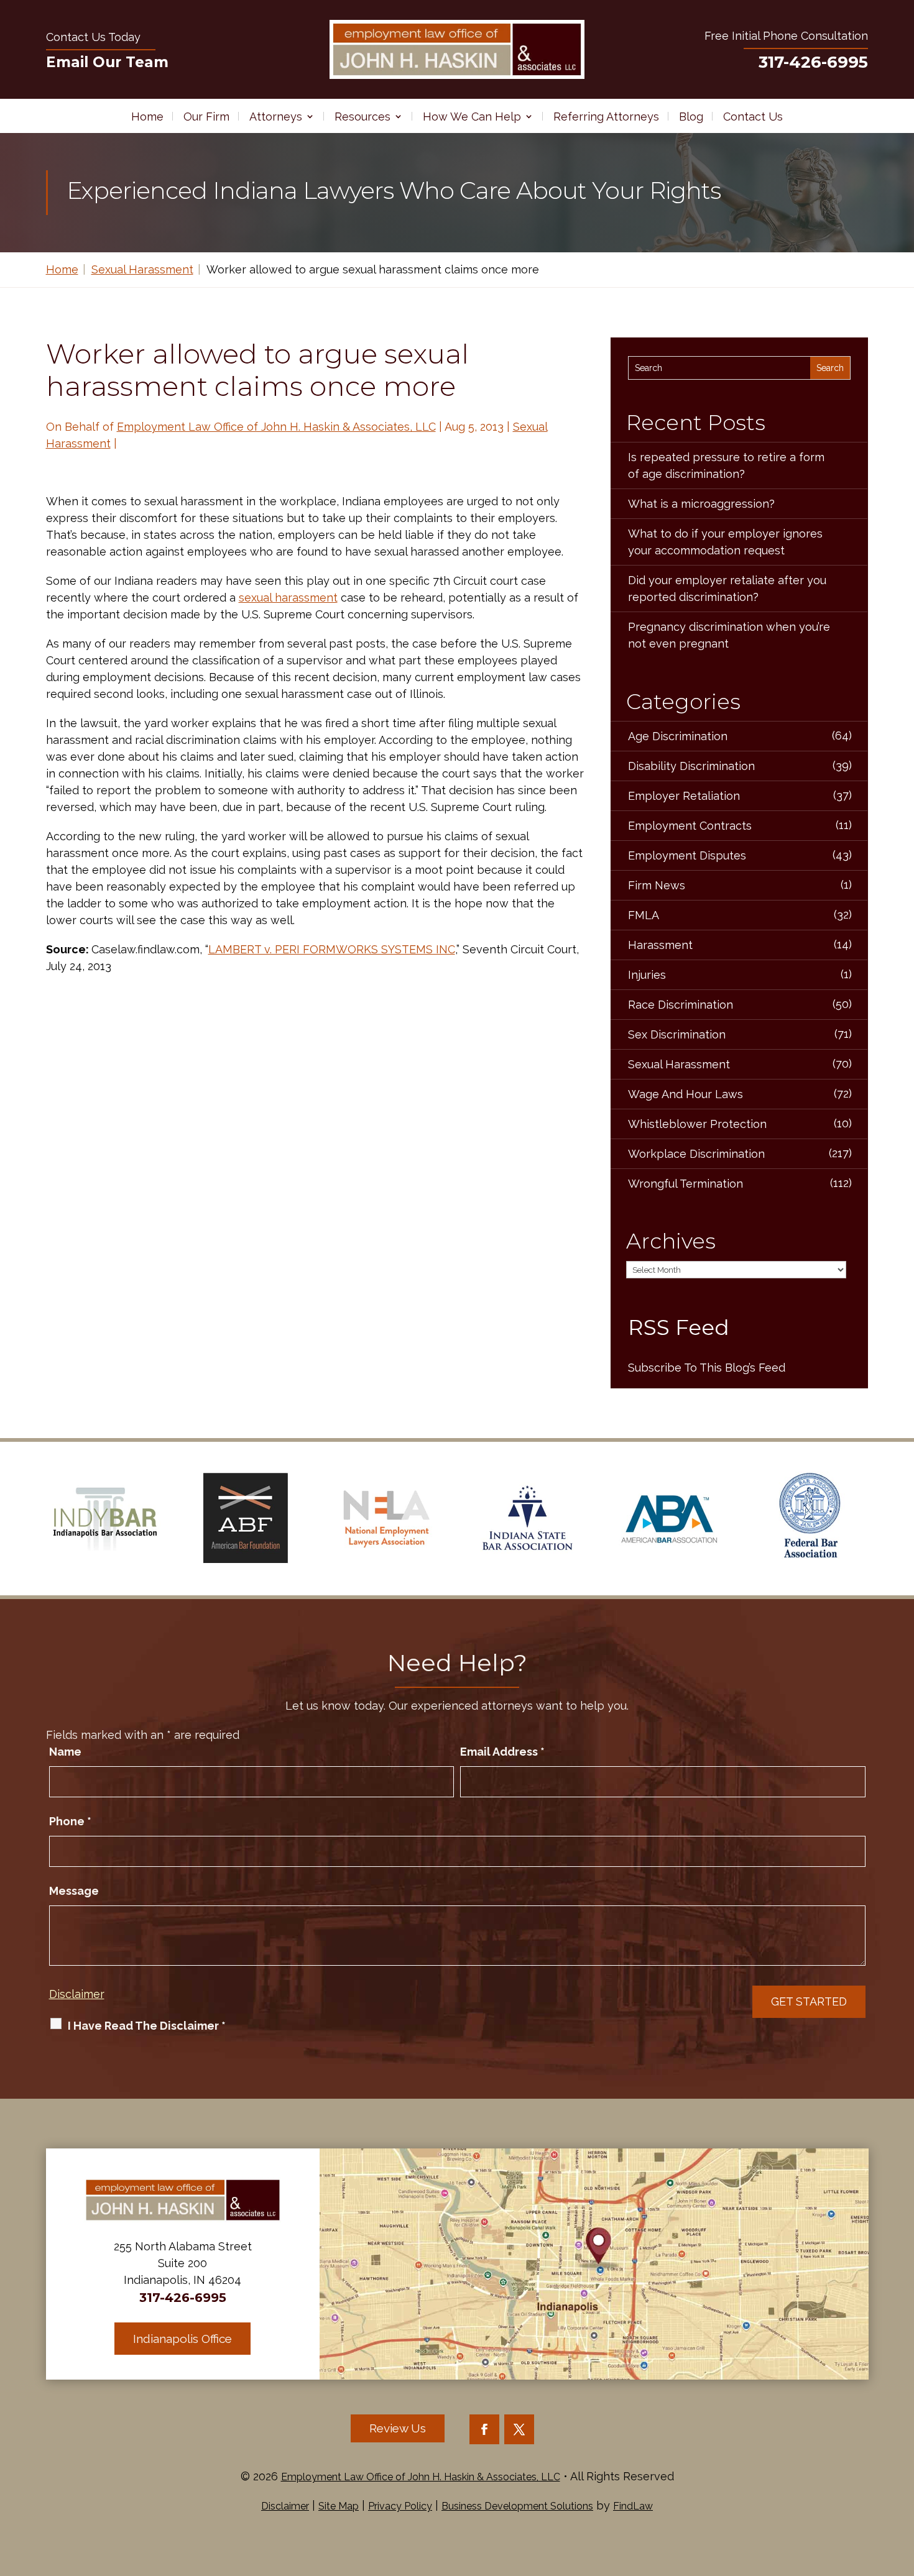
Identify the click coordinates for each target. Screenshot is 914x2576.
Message (74, 1891)
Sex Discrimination (677, 1034)
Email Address (502, 1752)
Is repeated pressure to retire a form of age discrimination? (726, 465)
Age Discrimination (678, 736)
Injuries (647, 975)
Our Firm (206, 117)
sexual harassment (288, 598)
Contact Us (753, 117)
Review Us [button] (398, 2428)
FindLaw (633, 2506)
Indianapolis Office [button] (182, 2339)
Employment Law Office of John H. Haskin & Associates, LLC (276, 427)
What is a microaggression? (701, 504)
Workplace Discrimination (696, 1154)
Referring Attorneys (606, 117)
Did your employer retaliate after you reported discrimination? (727, 589)
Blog (691, 117)
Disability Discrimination (691, 766)
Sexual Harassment (679, 1064)
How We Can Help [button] (472, 117)
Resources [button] (362, 117)
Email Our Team (107, 62)
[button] (902, 2486)
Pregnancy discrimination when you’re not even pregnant (729, 635)
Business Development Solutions (517, 2506)
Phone (70, 1821)
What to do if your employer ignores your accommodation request (725, 542)
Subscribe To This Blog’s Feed (707, 1368)
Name (65, 1752)
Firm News (657, 885)
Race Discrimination (681, 1005)
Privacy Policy (400, 2506)
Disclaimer (77, 1994)
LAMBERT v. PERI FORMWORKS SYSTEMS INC (332, 949)
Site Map (339, 2506)
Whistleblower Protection (697, 1124)
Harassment (660, 945)
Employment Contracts (690, 826)
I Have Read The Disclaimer (147, 2026)
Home (147, 117)
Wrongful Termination (685, 1184)
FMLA (644, 915)
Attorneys (276, 117)
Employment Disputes (687, 855)
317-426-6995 (813, 62)
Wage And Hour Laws (685, 1094)
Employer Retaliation (684, 796)
